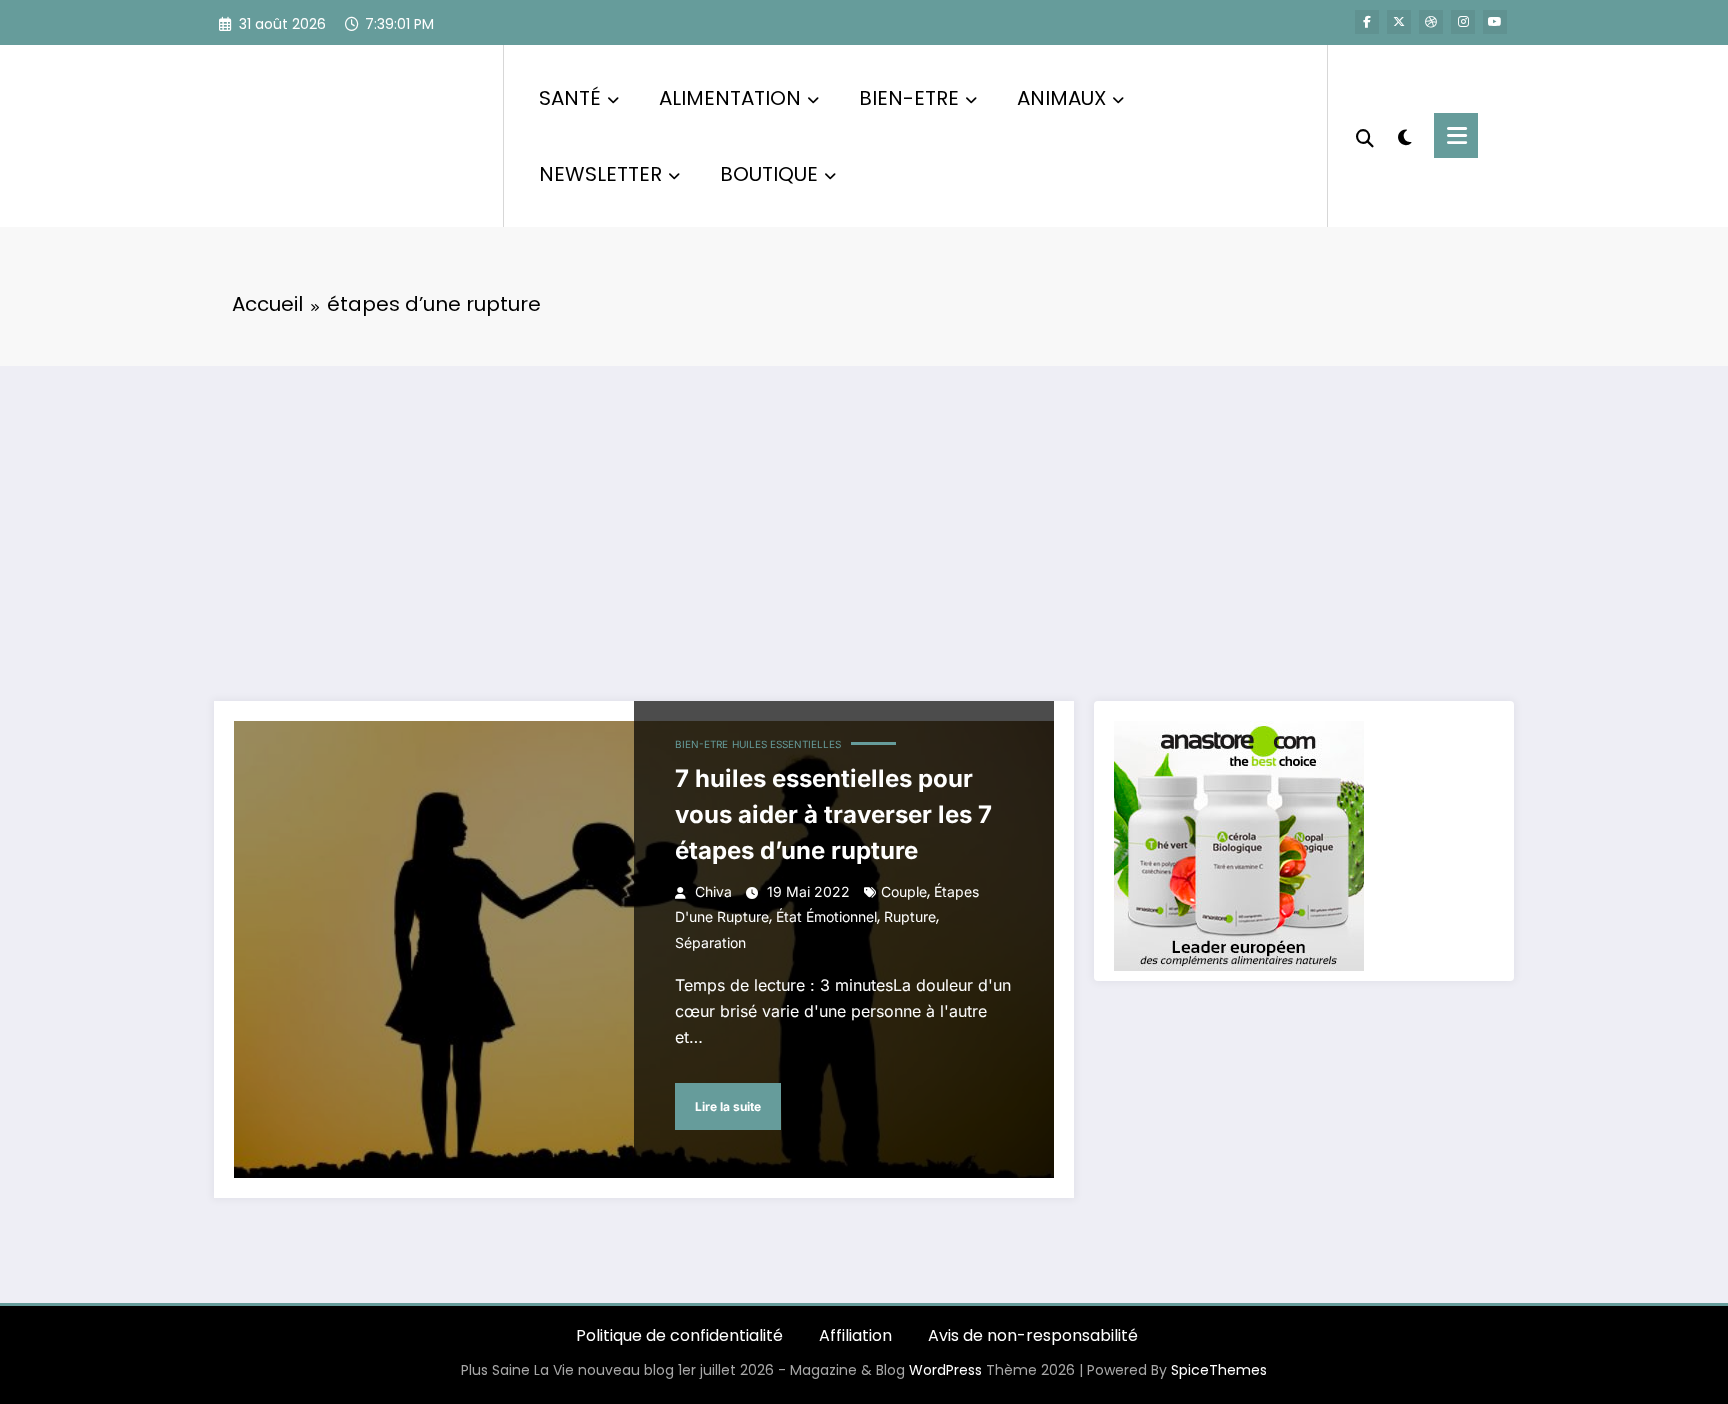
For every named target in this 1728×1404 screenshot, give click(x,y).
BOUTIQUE (769, 174)
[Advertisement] (864, 516)
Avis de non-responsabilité (1033, 1335)
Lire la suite (728, 1106)
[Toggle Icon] (1456, 135)
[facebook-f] (1367, 22)
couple (904, 891)
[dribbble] (1431, 22)
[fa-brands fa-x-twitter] (1399, 22)
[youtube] (1495, 22)
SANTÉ (570, 98)
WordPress (945, 1370)
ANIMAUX (1061, 98)
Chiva (713, 891)
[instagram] (1463, 22)
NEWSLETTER (600, 174)
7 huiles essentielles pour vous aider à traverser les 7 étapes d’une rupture (833, 814)
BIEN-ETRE (909, 98)
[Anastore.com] (1239, 844)
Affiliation (855, 1335)
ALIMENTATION (730, 98)
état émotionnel (826, 916)
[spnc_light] (1404, 135)
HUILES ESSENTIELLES (786, 744)
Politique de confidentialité (679, 1335)
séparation (710, 942)
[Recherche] (1365, 136)
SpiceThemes (1219, 1370)
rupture (910, 916)
